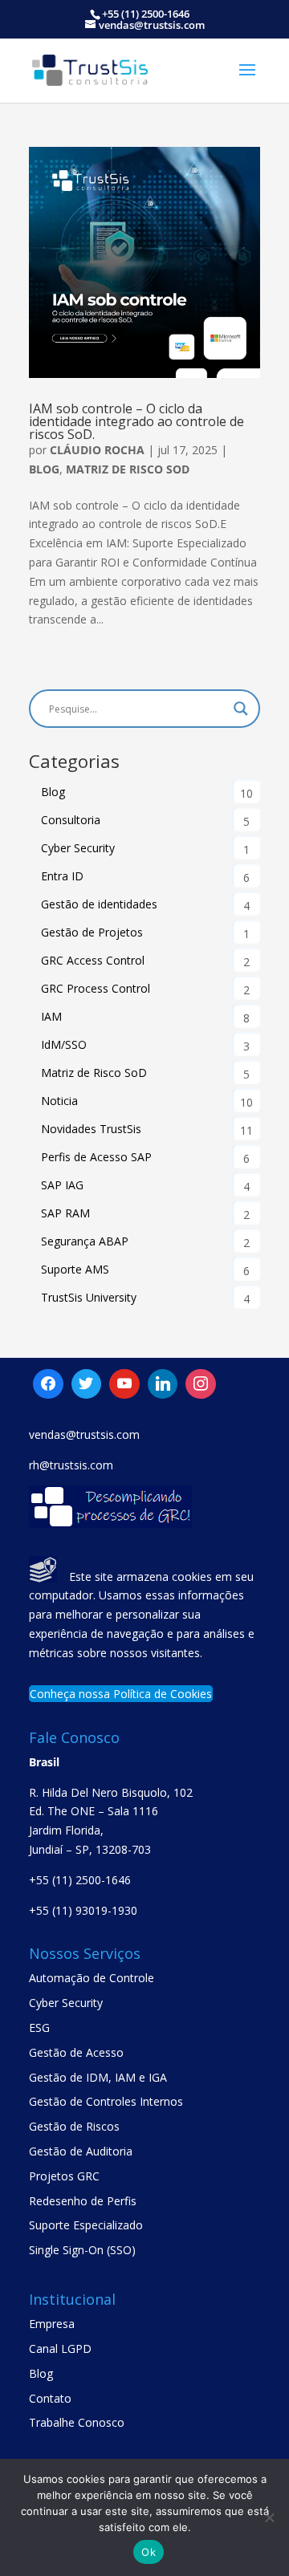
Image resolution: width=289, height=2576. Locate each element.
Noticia (59, 1101)
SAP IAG (62, 1185)
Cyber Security (78, 848)
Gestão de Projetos (92, 932)
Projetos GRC (64, 2176)
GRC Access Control (93, 960)
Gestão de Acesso (76, 2052)
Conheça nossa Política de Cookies (121, 1694)
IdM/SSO (64, 1044)
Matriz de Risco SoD (128, 469)
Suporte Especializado (86, 2225)
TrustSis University (89, 1297)
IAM (51, 1016)
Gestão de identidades (99, 904)
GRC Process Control (96, 988)
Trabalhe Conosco (77, 2422)
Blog (44, 469)
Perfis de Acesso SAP (96, 1157)
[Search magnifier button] (241, 709)
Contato (50, 2398)
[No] (269, 2517)
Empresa (52, 2324)
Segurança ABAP (85, 1241)
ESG (39, 2027)
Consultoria (71, 820)
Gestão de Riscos (74, 2126)
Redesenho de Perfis (83, 2201)
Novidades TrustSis (91, 1129)
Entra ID (62, 876)
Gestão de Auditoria (81, 2151)
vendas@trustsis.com (84, 1434)
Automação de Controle (92, 1978)
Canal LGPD (60, 2348)
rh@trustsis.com (71, 1465)
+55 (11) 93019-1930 (83, 1910)
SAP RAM (65, 1213)
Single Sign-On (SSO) (82, 2250)
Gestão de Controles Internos (106, 2101)
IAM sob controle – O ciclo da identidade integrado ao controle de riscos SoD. (136, 421)
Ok (149, 2552)
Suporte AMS (75, 1269)
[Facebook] (48, 1384)
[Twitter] (124, 1384)
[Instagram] (163, 1384)
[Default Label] (87, 1384)
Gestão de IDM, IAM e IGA (98, 2077)
